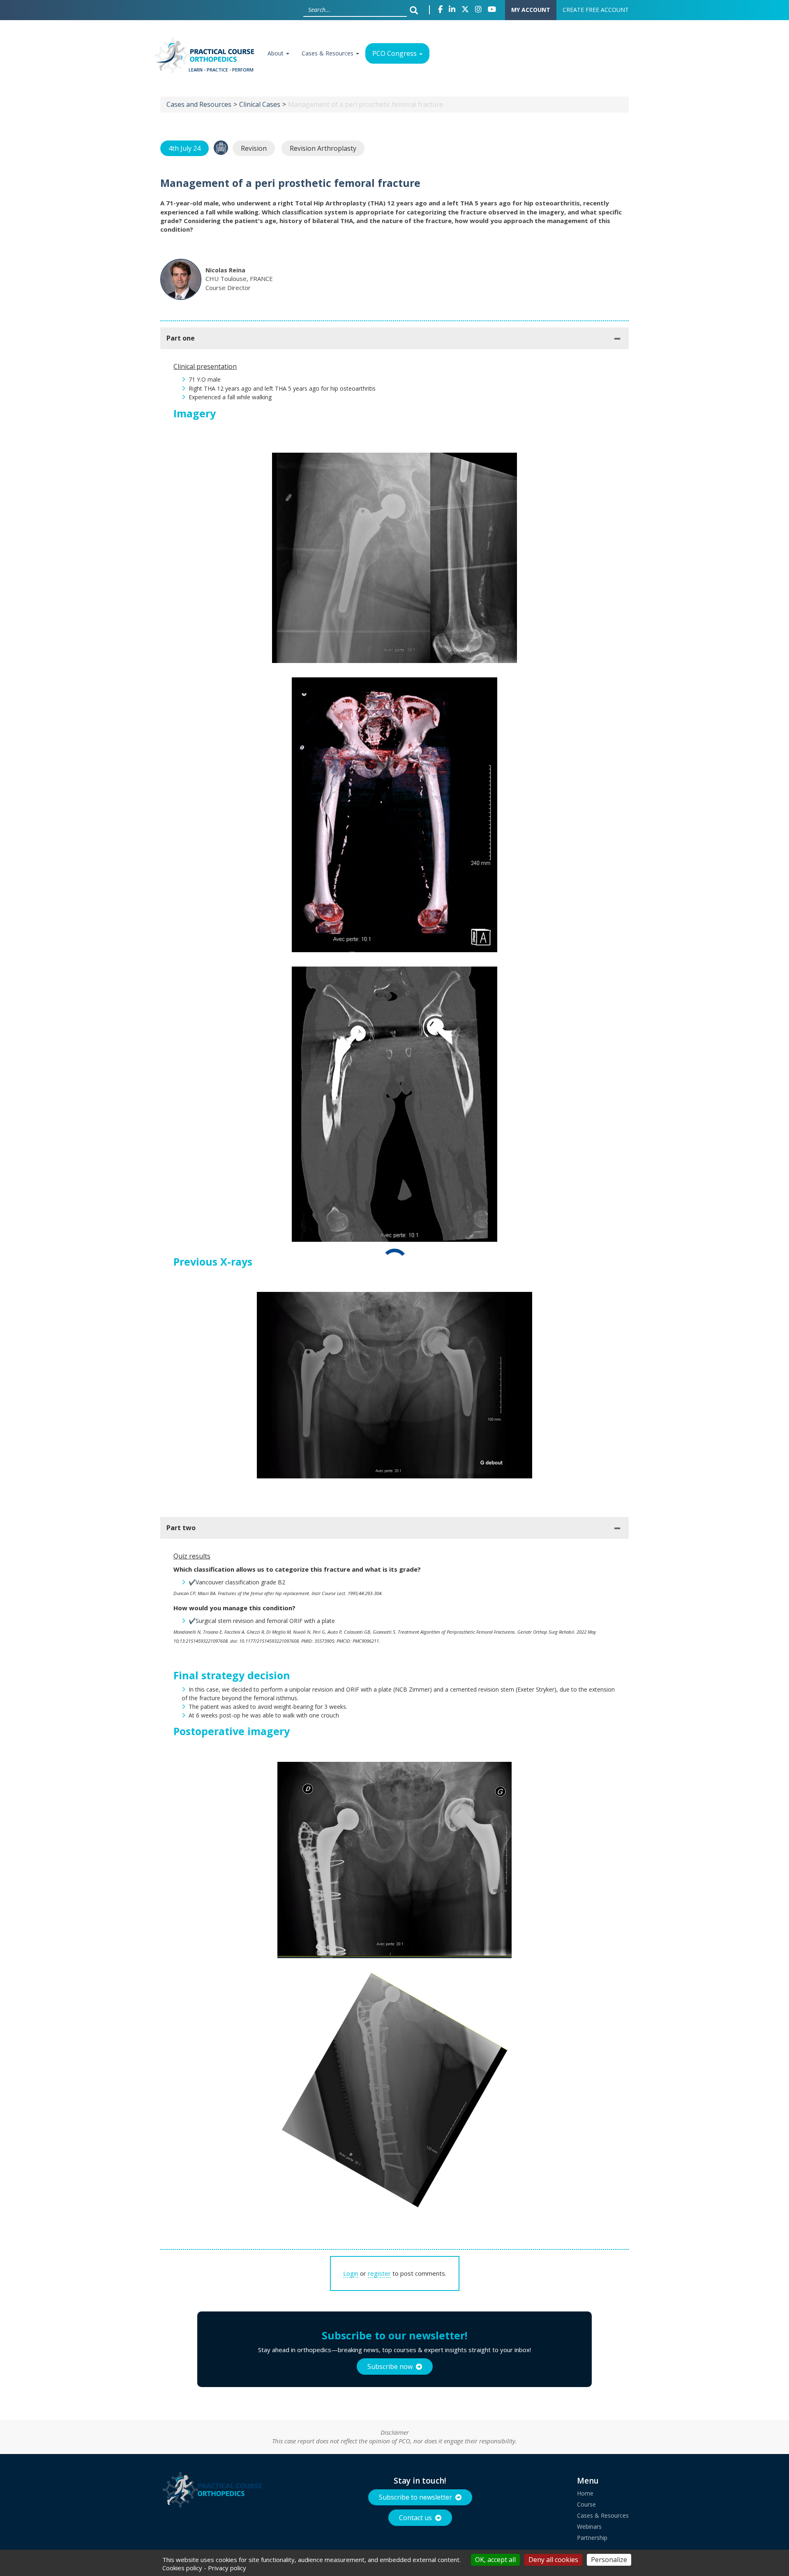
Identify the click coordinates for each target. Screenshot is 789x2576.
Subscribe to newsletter (415, 2497)
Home (585, 2493)
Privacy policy (227, 2568)
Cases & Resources (328, 53)
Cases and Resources (199, 104)
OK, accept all (495, 2560)
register (379, 2273)
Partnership (592, 2538)
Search (416, 10)
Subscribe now (390, 2367)
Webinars (589, 2527)
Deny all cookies (553, 2560)
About (276, 53)
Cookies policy (182, 2568)
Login (351, 2273)
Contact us (415, 2518)
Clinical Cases (260, 104)
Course (586, 2504)
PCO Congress (395, 53)
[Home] (207, 58)
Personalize (609, 2560)
